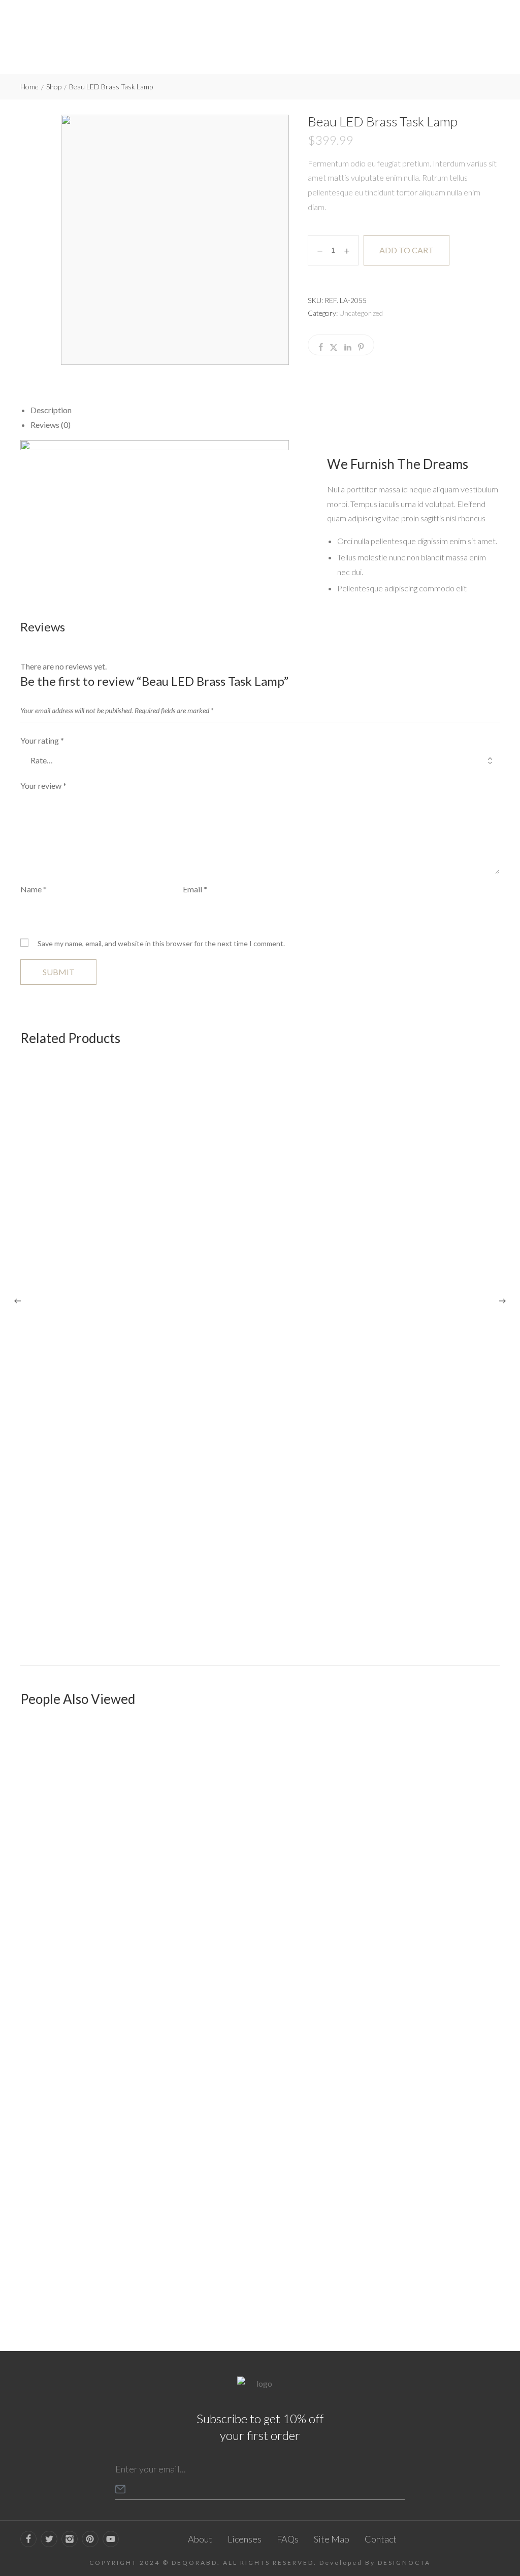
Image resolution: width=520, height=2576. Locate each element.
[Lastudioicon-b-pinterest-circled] (90, 2539)
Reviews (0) (51, 425)
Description (51, 410)
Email (195, 889)
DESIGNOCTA (404, 2563)
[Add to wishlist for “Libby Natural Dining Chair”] (468, 1597)
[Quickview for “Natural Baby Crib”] (260, 1998)
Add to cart (407, 250)
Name (34, 889)
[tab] (265, 410)
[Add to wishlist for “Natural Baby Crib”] (468, 2258)
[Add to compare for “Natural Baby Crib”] (489, 2258)
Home (29, 87)
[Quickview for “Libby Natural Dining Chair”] (260, 1337)
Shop (54, 87)
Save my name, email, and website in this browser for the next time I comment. (161, 943)
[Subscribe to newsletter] (120, 2489)
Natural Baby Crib (53, 2284)
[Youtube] (111, 2539)
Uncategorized (361, 313)
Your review (43, 785)
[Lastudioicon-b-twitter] (49, 2539)
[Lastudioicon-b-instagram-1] (70, 2539)
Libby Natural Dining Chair (67, 1624)
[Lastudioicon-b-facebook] (28, 2539)
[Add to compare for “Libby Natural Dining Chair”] (489, 1597)
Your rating (42, 740)
